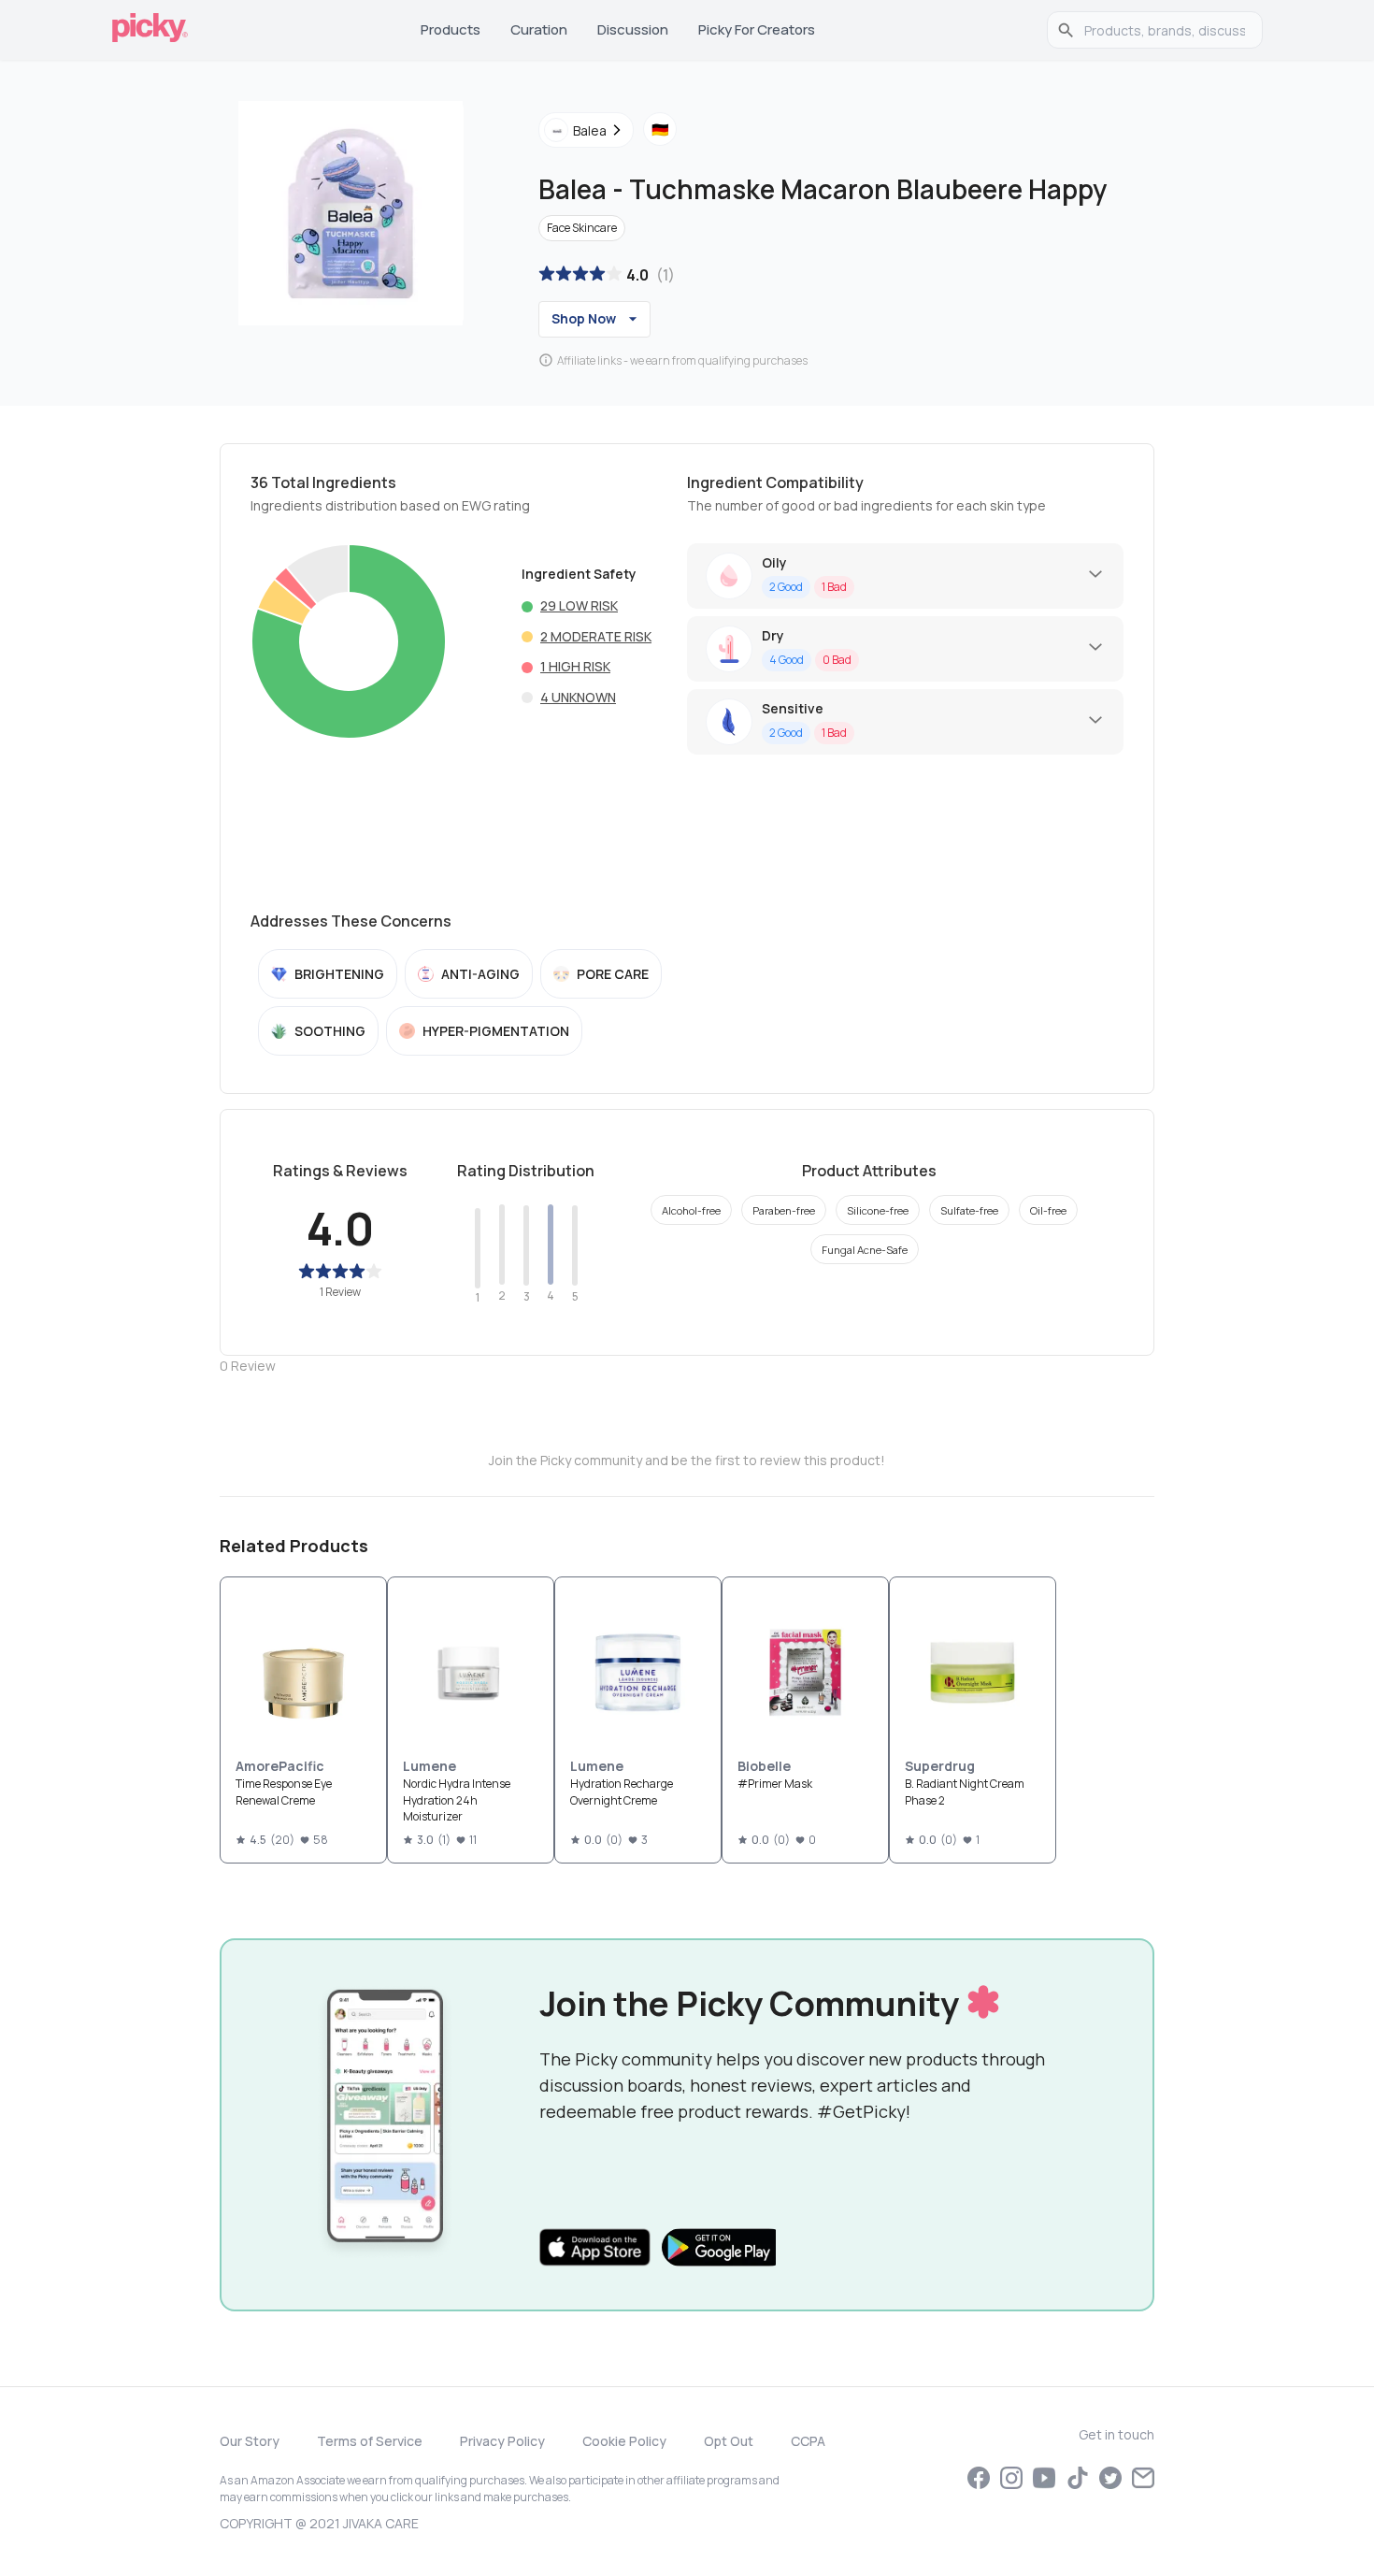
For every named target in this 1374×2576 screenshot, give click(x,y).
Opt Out (729, 2441)
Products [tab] (451, 29)
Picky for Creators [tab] (757, 29)
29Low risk (579, 605)
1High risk (575, 666)
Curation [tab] (539, 29)
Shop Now (584, 318)
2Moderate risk (596, 636)
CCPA (808, 2441)
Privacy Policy (502, 2441)
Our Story (250, 2441)
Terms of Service (370, 2441)
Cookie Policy (624, 2441)
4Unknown (578, 697)
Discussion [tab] (633, 29)
